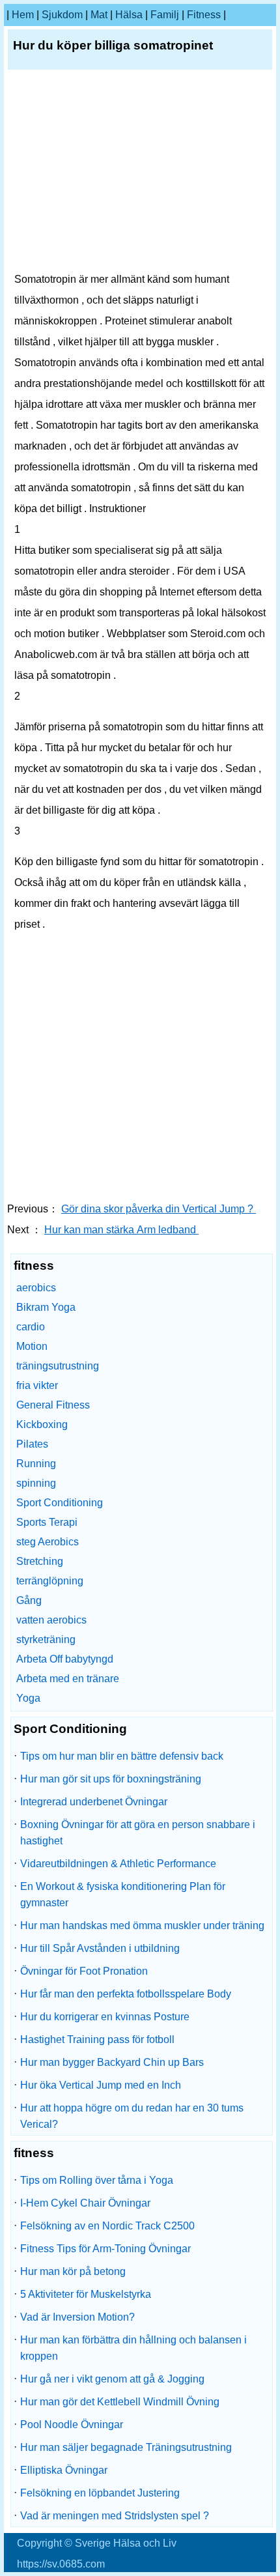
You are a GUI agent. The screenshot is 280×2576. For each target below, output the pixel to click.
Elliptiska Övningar (64, 2470)
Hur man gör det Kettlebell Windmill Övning (120, 2402)
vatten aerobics (51, 1620)
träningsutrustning (58, 1366)
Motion (32, 1346)
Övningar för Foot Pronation (84, 1971)
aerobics (36, 1288)
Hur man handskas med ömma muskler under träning (142, 1925)
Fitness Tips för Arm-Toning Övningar (105, 2249)
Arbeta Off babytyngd (65, 1659)
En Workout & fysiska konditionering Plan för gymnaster (123, 1895)
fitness (204, 15)
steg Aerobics (48, 1542)
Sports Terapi (47, 1522)
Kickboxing (42, 1424)
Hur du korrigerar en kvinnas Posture (105, 2017)
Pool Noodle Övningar (72, 2425)
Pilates (32, 1444)
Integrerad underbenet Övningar (94, 1802)
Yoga (28, 1698)
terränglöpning (50, 1581)
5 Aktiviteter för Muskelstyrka (86, 2294)
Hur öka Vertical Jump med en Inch (101, 2085)
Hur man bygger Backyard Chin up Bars (112, 2062)
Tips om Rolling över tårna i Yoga (97, 2180)
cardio (31, 1327)
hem (23, 15)
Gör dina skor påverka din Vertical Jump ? (159, 1209)
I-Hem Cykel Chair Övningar (85, 2203)
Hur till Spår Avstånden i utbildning (100, 1948)
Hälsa (129, 15)
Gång (29, 1600)
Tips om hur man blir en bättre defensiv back (122, 1756)
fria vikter (37, 1385)
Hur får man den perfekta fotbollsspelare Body (126, 1994)
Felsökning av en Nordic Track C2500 (107, 2226)
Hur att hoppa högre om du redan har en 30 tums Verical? (132, 2116)
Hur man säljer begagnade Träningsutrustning (126, 2447)
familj (165, 15)
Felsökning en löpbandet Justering (100, 2493)
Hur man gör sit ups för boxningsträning (111, 1779)
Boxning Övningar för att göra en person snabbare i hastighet (138, 1833)
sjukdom (62, 15)
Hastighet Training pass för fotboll (97, 2039)
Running (36, 1464)
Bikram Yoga (46, 1307)
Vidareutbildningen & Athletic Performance (118, 1864)
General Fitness (53, 1405)
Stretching (40, 1561)
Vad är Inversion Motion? (77, 2317)
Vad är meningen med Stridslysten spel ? (115, 2516)
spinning (36, 1483)
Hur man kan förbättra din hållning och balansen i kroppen (133, 2348)
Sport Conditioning (60, 1503)
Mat (99, 15)
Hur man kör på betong (73, 2271)
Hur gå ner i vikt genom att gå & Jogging (112, 2379)
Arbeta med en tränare (68, 1679)
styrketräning (46, 1639)
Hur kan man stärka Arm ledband (121, 1230)
